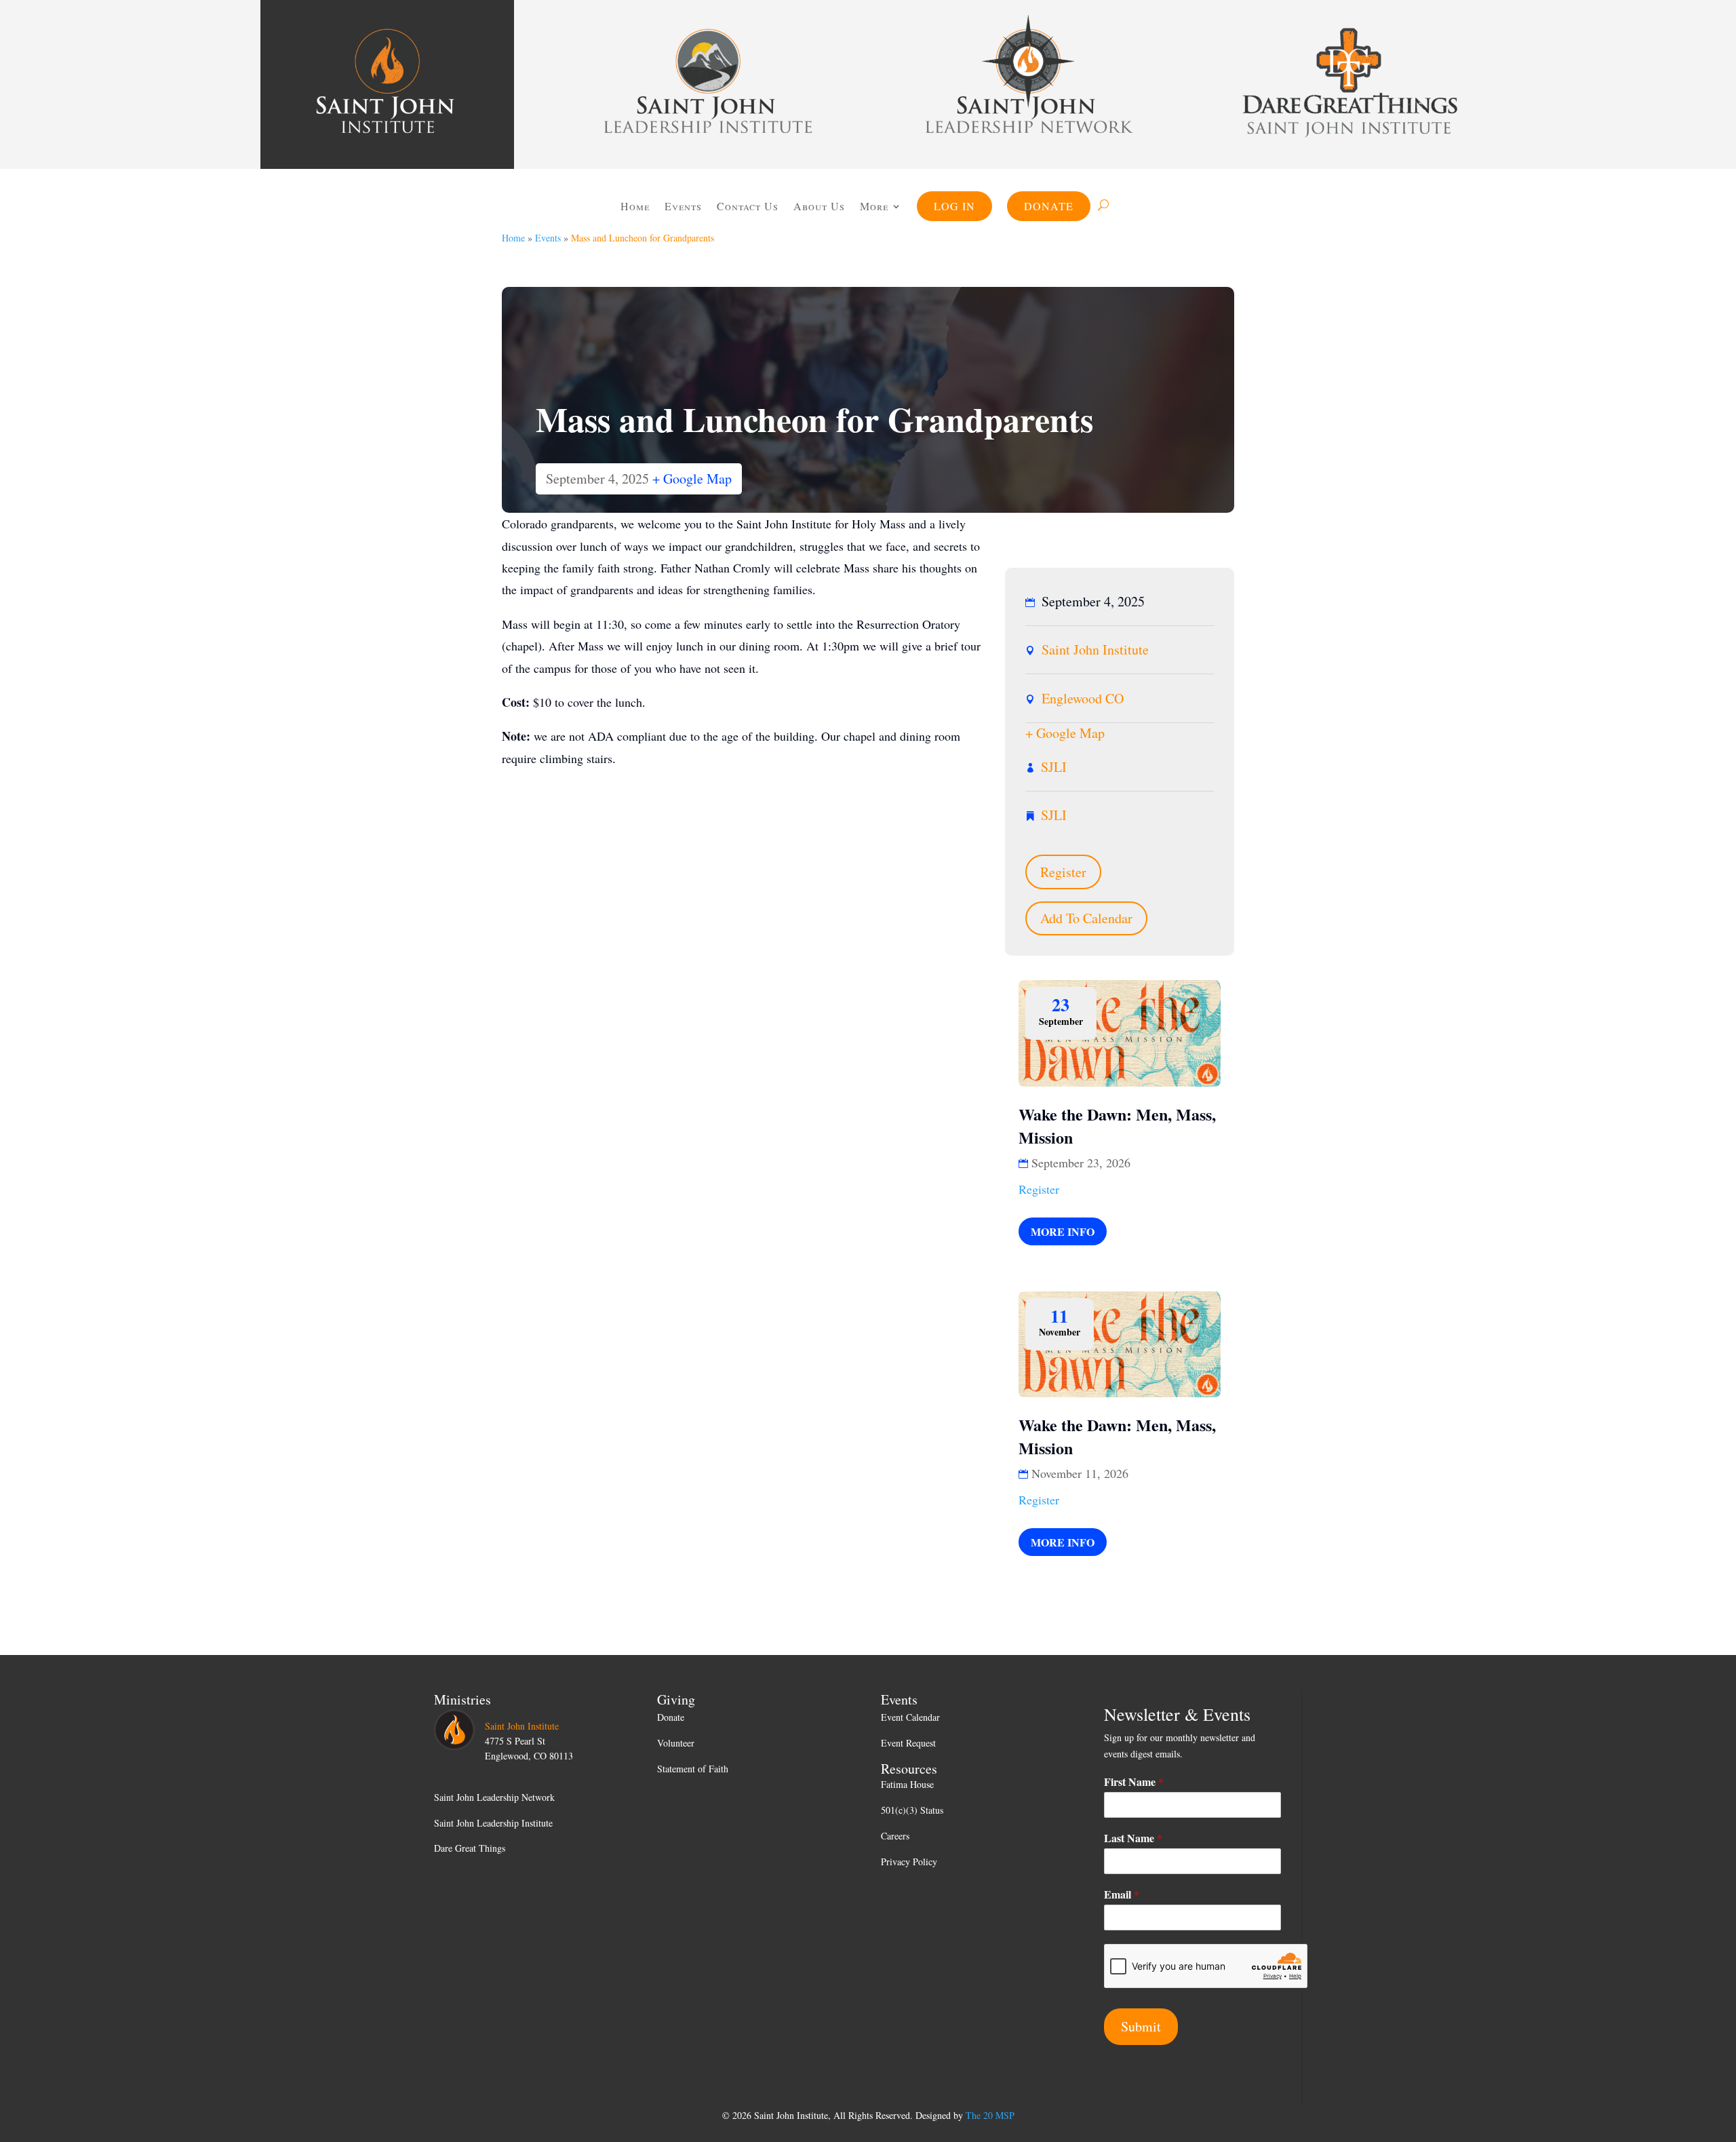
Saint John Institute (1095, 649)
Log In (954, 206)
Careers (895, 1836)
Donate (1049, 206)
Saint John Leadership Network (494, 1797)
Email (1122, 1895)
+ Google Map (692, 479)
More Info (1063, 1231)
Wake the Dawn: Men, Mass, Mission (1117, 1126)
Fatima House (907, 1784)
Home (635, 206)
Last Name (1133, 1838)
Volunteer (676, 1743)
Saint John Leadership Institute (493, 1823)
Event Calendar (910, 1717)
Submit (1141, 2026)
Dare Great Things (470, 1848)
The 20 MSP (990, 2115)
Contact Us (748, 206)
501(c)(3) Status (912, 1810)
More (874, 206)
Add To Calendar (1086, 918)
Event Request (908, 1743)
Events (683, 206)
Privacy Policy (909, 1862)
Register (1063, 872)
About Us (819, 206)
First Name (1134, 1782)
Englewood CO (1083, 698)
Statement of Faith (693, 1769)
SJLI (1054, 767)
